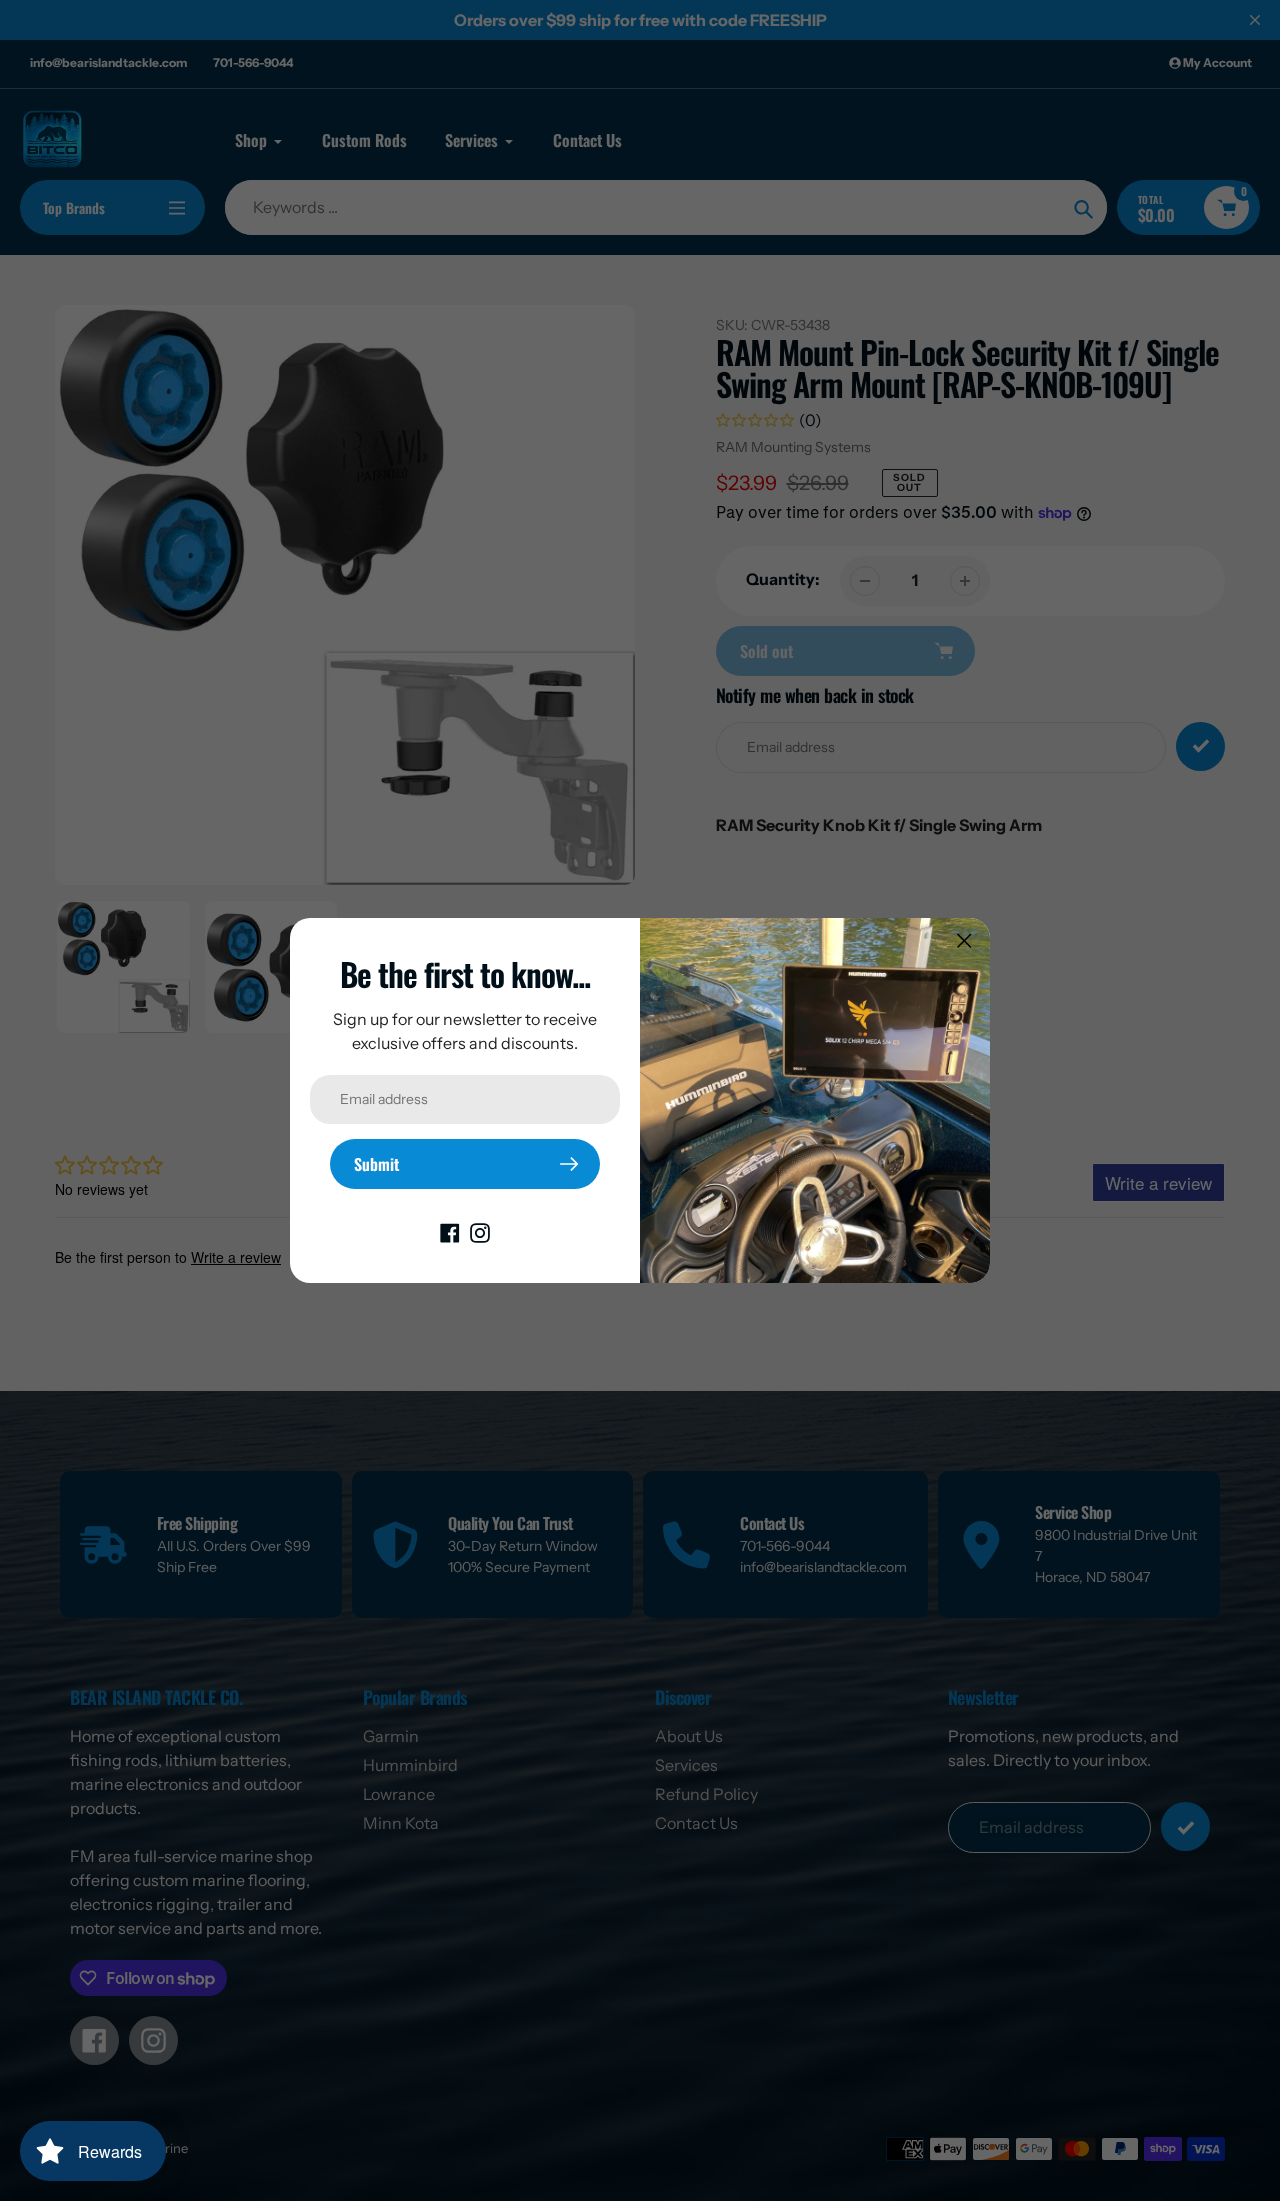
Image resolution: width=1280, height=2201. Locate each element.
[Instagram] (480, 1231)
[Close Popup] (964, 940)
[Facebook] (450, 1231)
